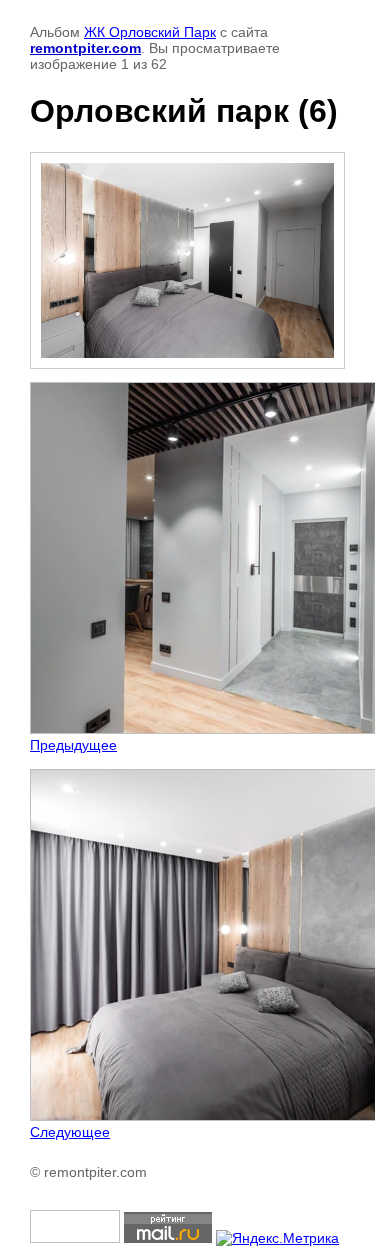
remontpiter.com (85, 48)
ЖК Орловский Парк (150, 32)
